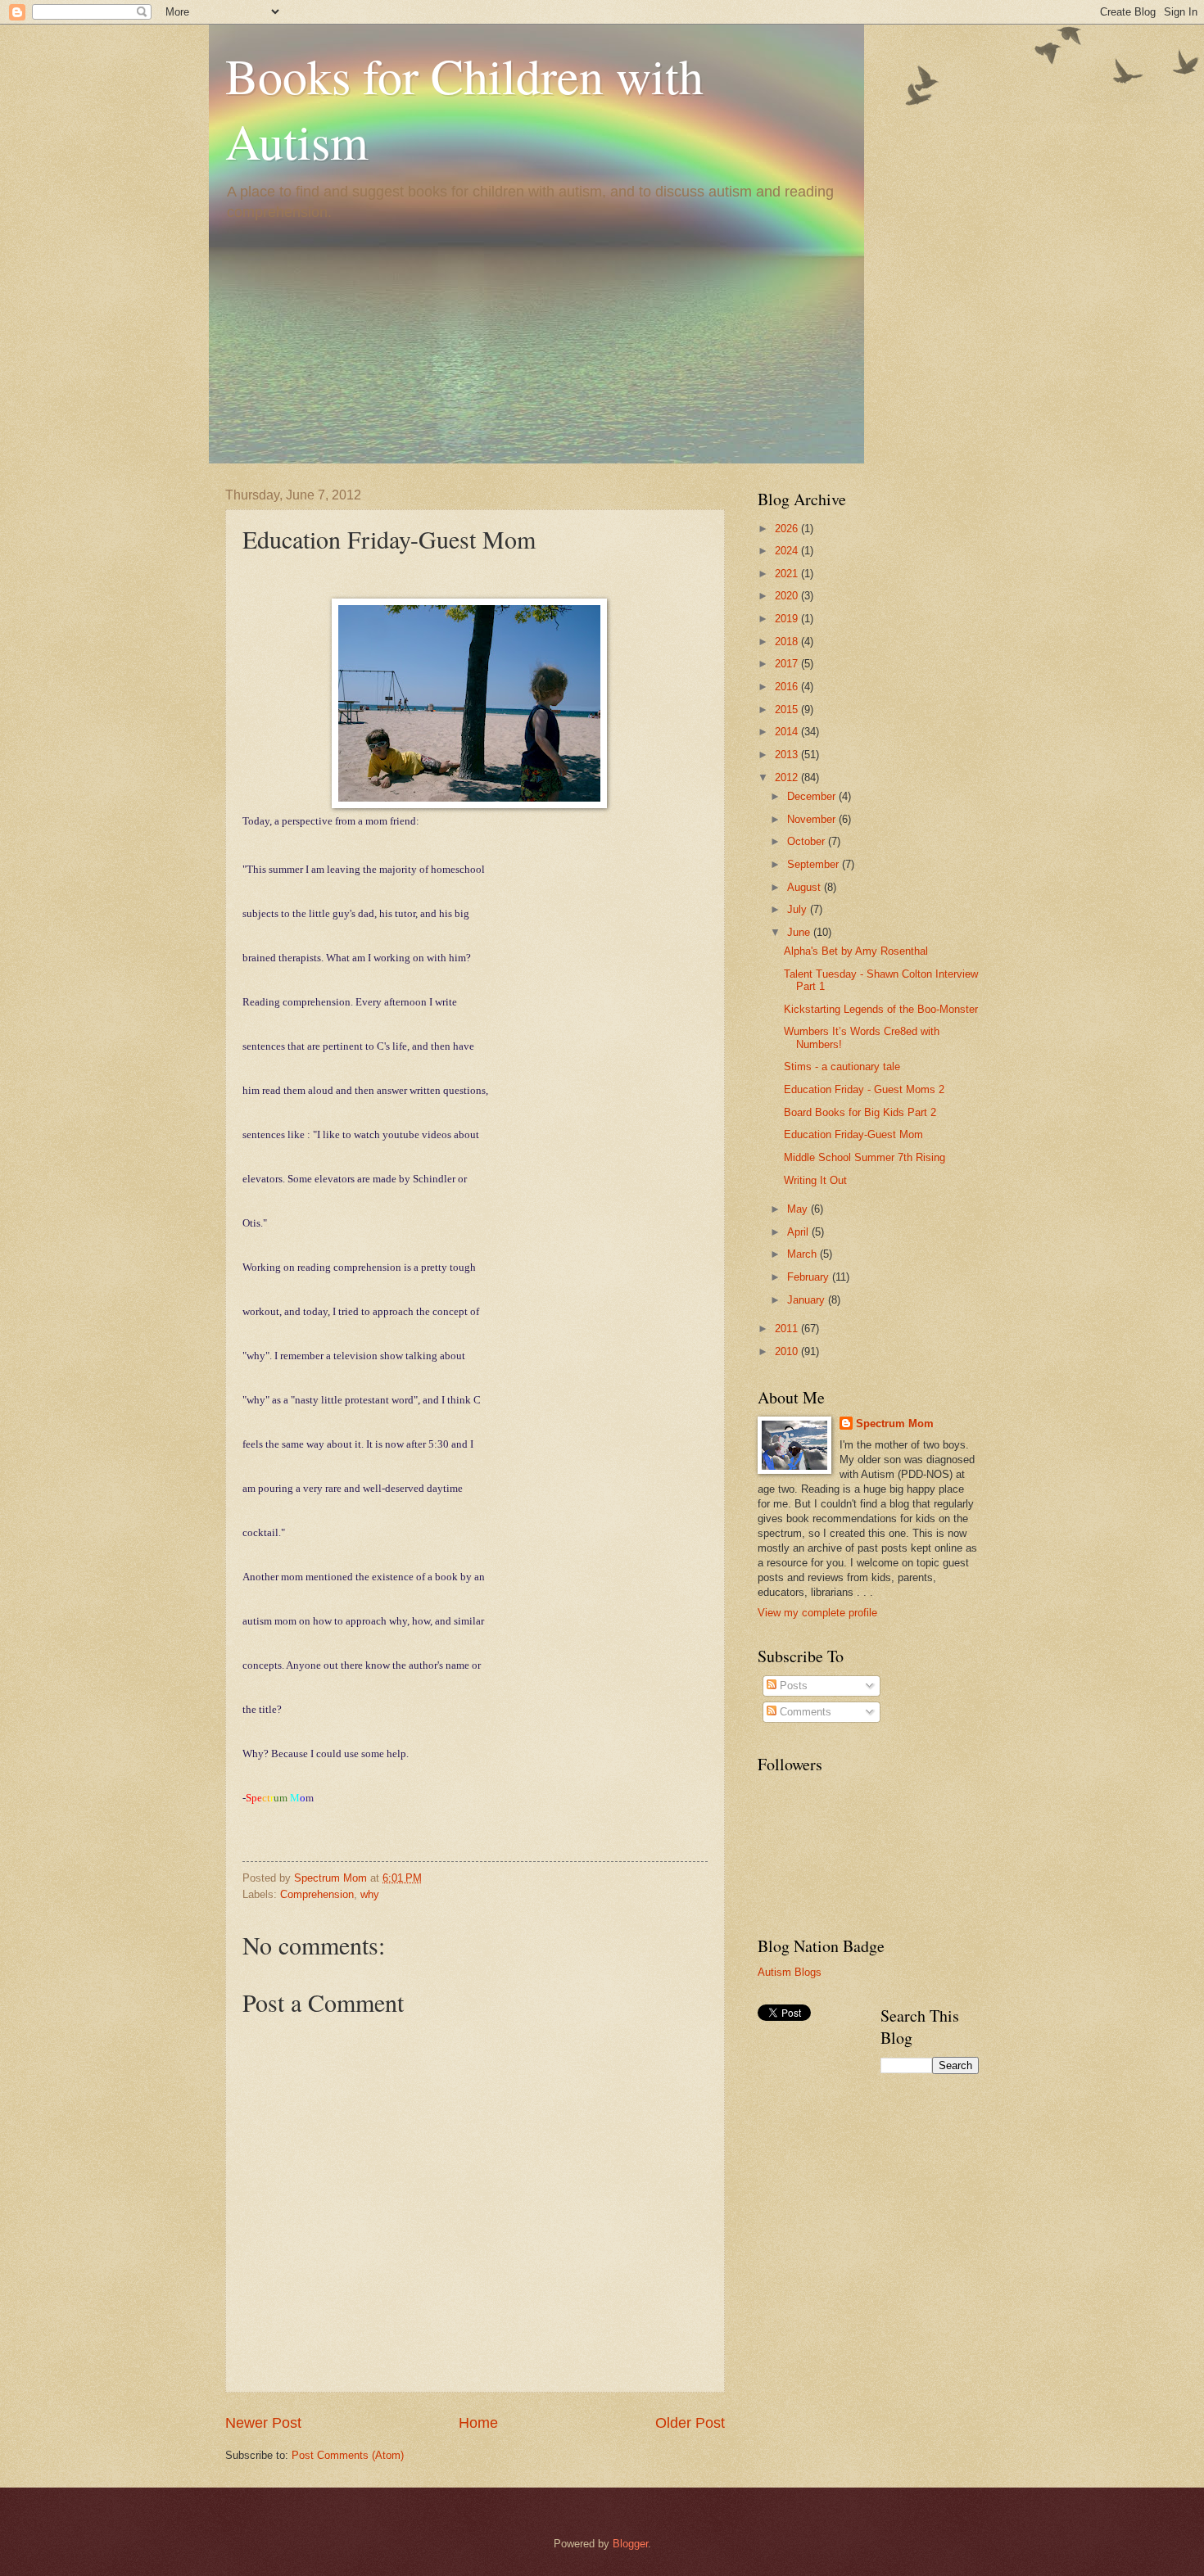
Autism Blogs (790, 1972)
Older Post (690, 2423)
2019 (788, 619)
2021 (788, 574)
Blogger (630, 2544)
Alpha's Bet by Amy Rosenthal (856, 951)
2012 (788, 777)
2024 (788, 551)
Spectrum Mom (332, 1878)
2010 (788, 1351)
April (799, 1232)
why (370, 1894)
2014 (788, 732)
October (808, 841)
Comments (804, 1712)
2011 (788, 1329)
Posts (792, 1686)
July (799, 909)
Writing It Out (815, 1180)
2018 (788, 642)
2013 (788, 755)
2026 (788, 529)
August (806, 887)
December (813, 796)
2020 (788, 596)
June (800, 932)
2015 (788, 710)
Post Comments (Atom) (348, 2455)
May (799, 1209)
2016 (788, 687)
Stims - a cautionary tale (842, 1067)
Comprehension (317, 1894)
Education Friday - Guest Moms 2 (864, 1089)
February (810, 1277)
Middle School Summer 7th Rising (865, 1157)
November (813, 819)
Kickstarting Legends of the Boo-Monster (881, 1009)
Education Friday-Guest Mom (853, 1134)
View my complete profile (817, 1613)
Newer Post (263, 2423)
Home (478, 2423)
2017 (788, 664)
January (808, 1300)
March (803, 1254)
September (815, 864)
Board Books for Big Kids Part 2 (860, 1112)
